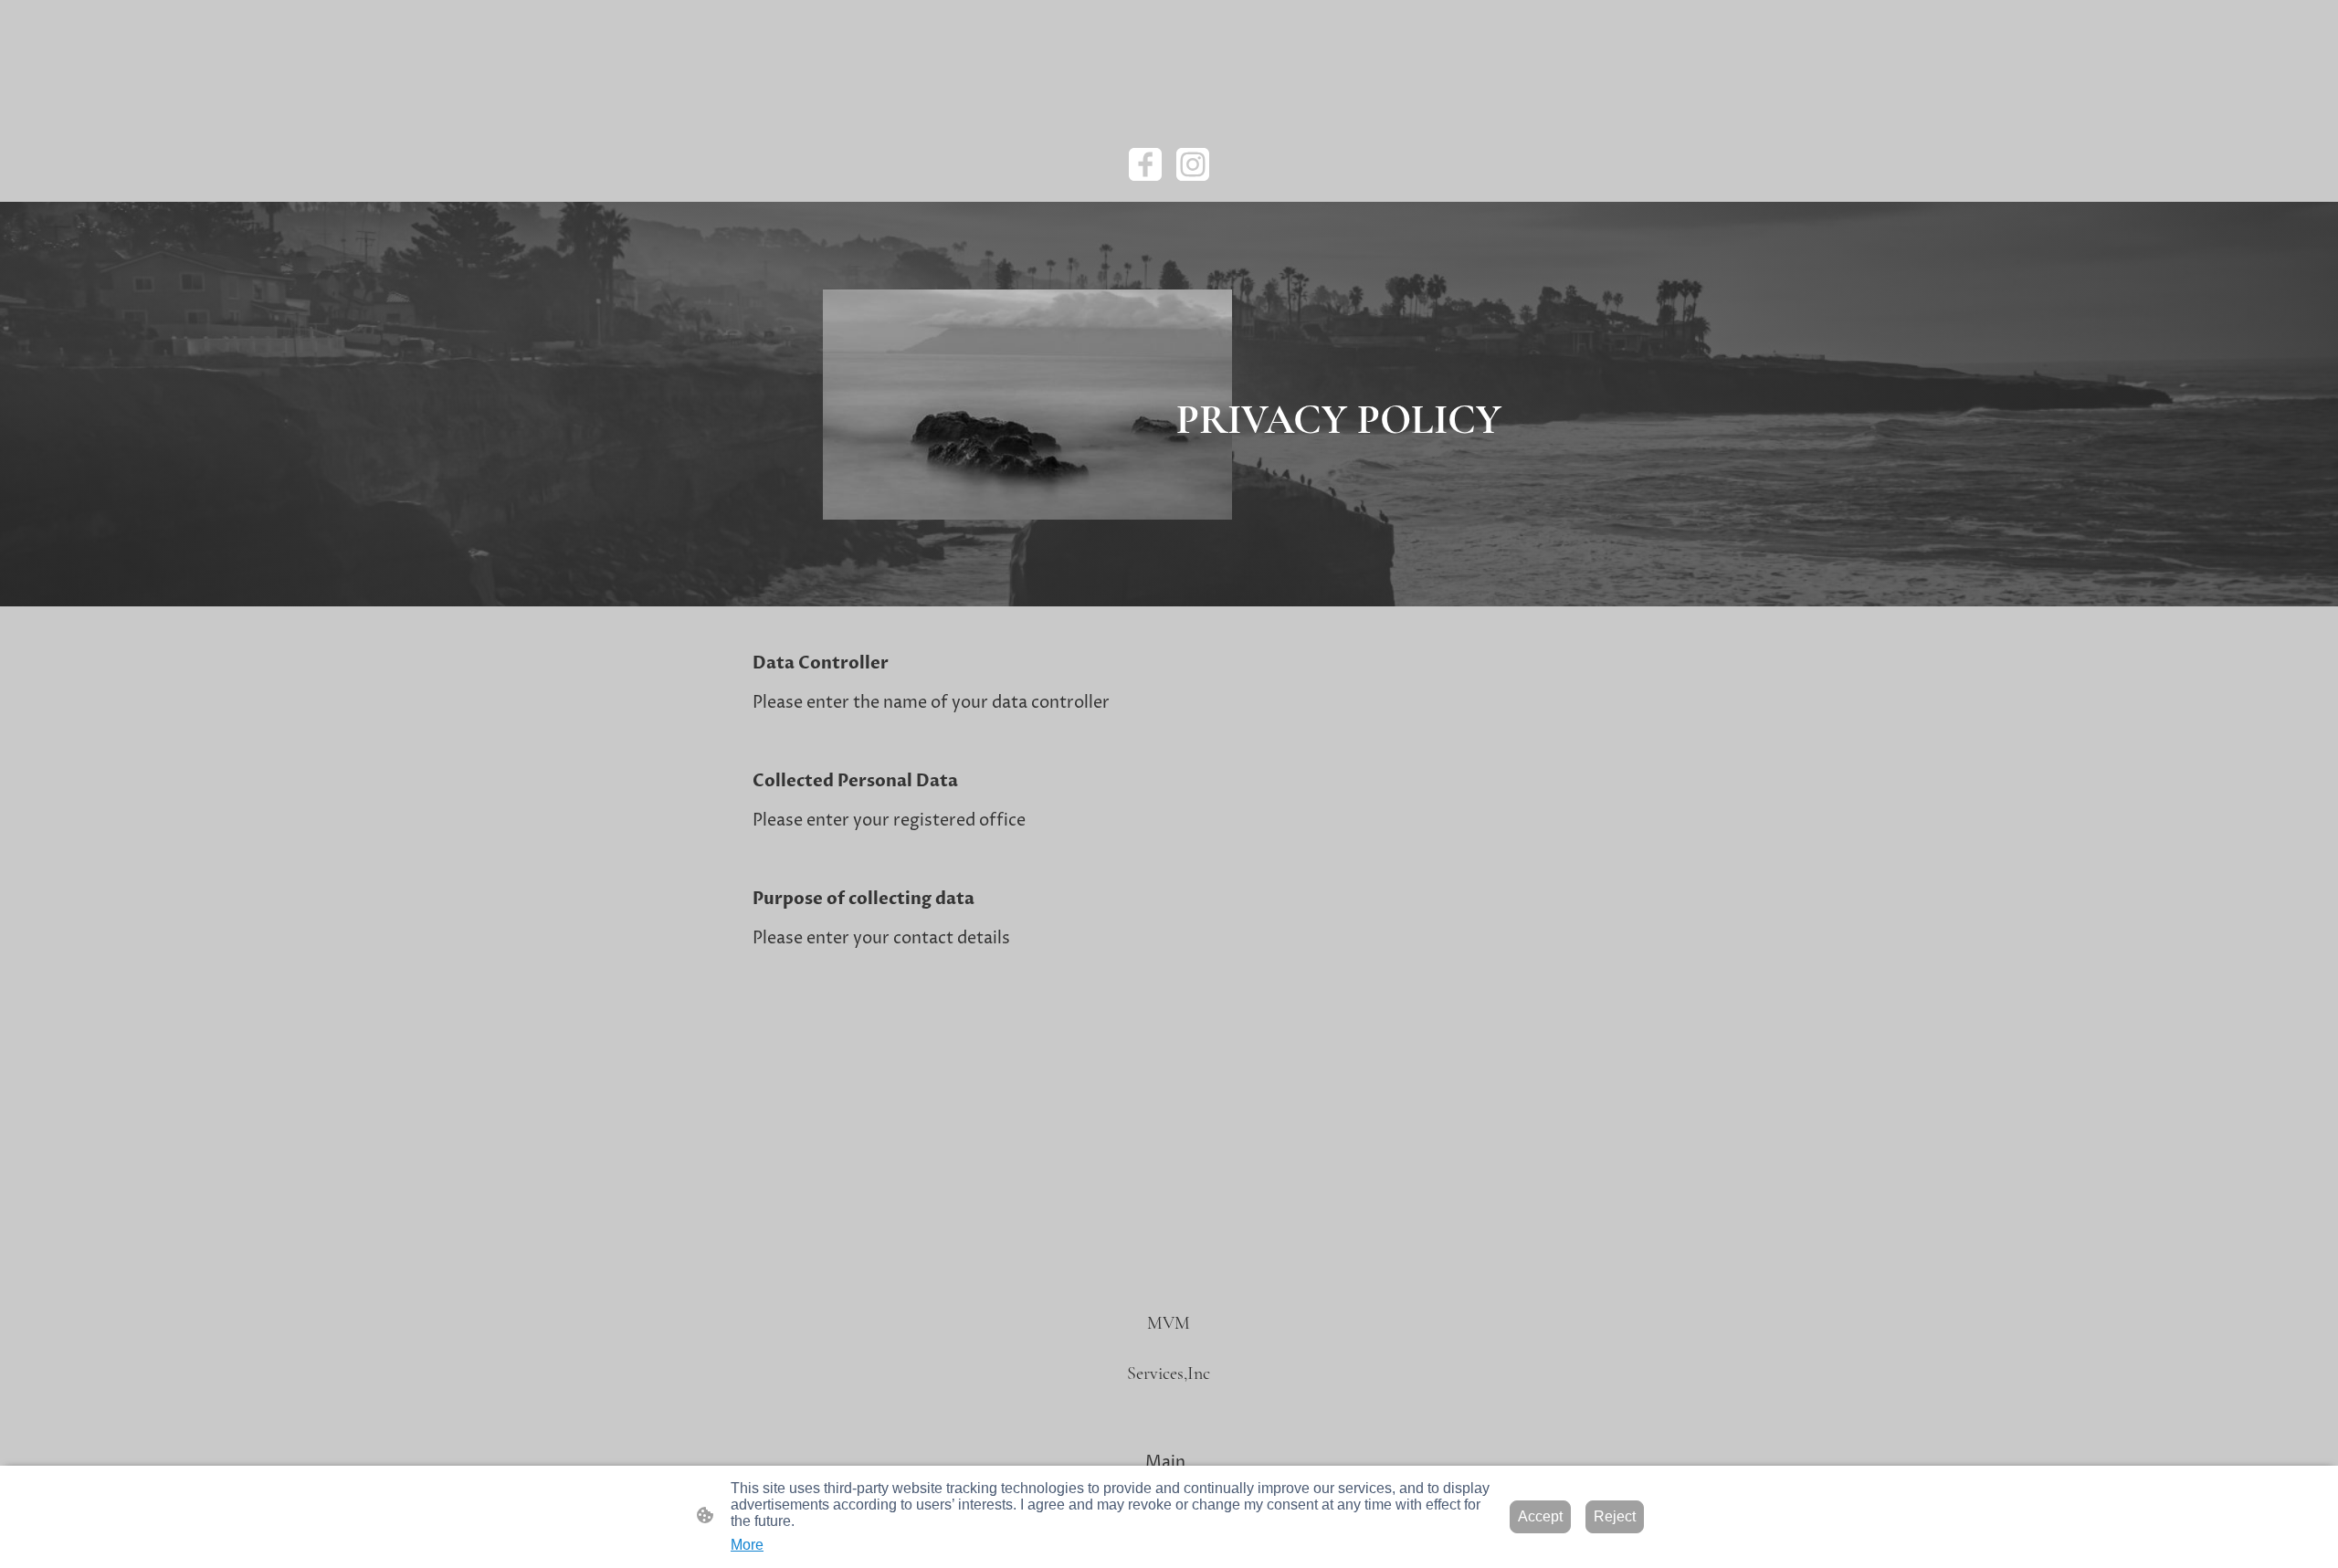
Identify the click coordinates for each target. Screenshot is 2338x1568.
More (747, 1545)
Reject (1615, 1516)
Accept (1540, 1516)
